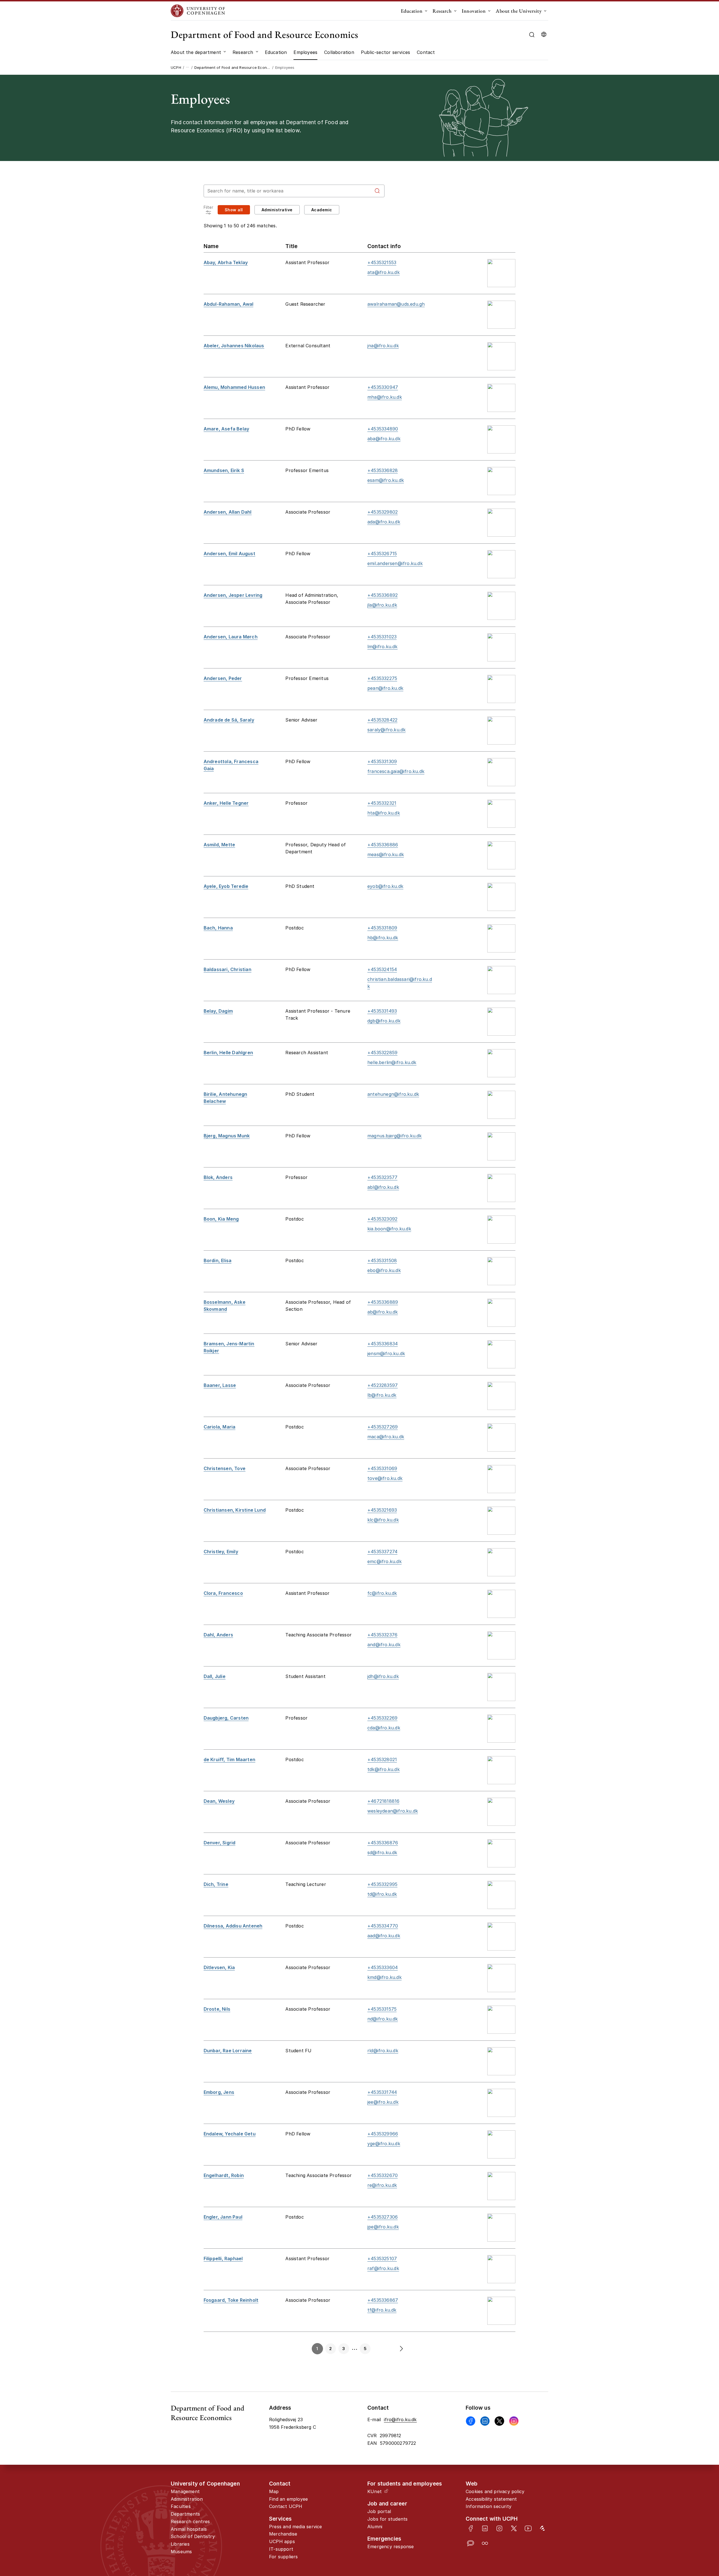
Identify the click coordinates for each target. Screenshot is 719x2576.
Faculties (181, 2506)
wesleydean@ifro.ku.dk (393, 1811)
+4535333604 (383, 1967)
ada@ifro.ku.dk (384, 522)
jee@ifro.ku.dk (383, 2102)
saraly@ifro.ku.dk (386, 730)
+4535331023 (382, 637)
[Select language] (544, 35)
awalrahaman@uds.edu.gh (396, 304)
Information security (489, 2506)
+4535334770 (383, 1926)
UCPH (176, 67)
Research (442, 11)
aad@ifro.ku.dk (384, 1936)
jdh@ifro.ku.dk (383, 1676)
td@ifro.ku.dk (382, 1894)
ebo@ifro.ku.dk (384, 1270)
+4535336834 (383, 1344)
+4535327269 (383, 1427)
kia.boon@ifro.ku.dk (389, 1229)
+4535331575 (382, 2009)
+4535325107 (382, 2258)
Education (412, 11)
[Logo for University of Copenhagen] (198, 11)
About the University (519, 11)
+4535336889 (383, 1302)
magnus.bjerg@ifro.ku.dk (395, 1136)
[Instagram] (514, 2421)
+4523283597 (383, 1385)
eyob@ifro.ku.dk (385, 886)
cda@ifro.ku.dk (384, 1728)
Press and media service (296, 2527)
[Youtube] (528, 2528)
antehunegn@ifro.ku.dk (393, 1094)
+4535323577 (382, 1177)
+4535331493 (382, 1011)
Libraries (180, 2544)
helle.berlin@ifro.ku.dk (392, 1062)
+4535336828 (383, 470)
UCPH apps (282, 2541)
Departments (185, 2514)
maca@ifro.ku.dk (386, 1437)
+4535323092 (382, 1219)
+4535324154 (382, 969)
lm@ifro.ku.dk (383, 647)
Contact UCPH (286, 2506)
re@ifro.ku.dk (382, 2185)
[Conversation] (471, 2543)
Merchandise (283, 2534)
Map (274, 2491)
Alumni (375, 2527)
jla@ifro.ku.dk (382, 605)
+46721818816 (383, 1801)
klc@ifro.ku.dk (383, 1520)
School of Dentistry (193, 2536)
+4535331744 (382, 2092)
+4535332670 (383, 2175)
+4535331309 (382, 761)
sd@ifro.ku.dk (382, 1852)
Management (185, 2491)
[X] (499, 2421)
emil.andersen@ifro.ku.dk (395, 563)
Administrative (277, 210)
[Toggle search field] (532, 35)
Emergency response (391, 2546)
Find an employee (288, 2499)
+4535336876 (383, 1843)
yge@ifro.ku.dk (384, 2144)
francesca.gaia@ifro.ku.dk (396, 771)
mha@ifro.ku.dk (385, 397)
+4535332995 (382, 1884)
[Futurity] (542, 2528)
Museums (181, 2552)
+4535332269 (382, 1718)
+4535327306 (383, 2217)
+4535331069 (382, 1468)
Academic (322, 210)
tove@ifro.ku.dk (385, 1478)
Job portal (379, 2511)
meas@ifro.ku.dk (386, 854)
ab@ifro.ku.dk (383, 1312)
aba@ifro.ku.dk (384, 439)
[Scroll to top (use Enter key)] (684, 2441)
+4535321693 (382, 1510)
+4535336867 (383, 2300)
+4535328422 (382, 720)
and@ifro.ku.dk (384, 1645)
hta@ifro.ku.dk (384, 813)
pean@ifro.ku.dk (385, 688)
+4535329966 (383, 2134)
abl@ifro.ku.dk (383, 1187)
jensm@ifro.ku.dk (386, 1353)
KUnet (375, 2491)
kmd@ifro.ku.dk (384, 1977)
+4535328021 (382, 1759)
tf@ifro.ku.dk (382, 2310)
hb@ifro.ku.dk (383, 938)
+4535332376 (382, 1635)
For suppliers (284, 2557)
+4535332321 (382, 803)
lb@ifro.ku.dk (382, 1395)
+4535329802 (383, 512)
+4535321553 (382, 262)
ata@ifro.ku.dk (384, 272)
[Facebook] (471, 2421)
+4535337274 (382, 1552)
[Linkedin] (485, 2421)
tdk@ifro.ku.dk (384, 1769)
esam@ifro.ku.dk (386, 480)
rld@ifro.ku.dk (383, 2051)
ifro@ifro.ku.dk (400, 2419)
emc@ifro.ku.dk (384, 1561)
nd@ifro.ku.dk (383, 2019)
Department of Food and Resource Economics (265, 34)
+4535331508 (382, 1260)
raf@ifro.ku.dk (383, 2268)
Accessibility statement (491, 2499)
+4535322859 (382, 1053)
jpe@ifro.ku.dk (383, 2227)
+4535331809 (382, 928)
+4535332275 (382, 678)
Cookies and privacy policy (495, 2491)
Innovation (474, 11)
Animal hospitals (189, 2529)
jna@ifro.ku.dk (383, 346)
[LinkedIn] (485, 2528)
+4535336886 (383, 845)
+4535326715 (382, 554)
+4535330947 (383, 387)
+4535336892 (383, 595)
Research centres (190, 2521)
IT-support (281, 2549)
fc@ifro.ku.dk (382, 1593)
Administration (187, 2499)
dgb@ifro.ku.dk (384, 1021)
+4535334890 (383, 429)
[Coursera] (485, 2543)
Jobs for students (387, 2519)
